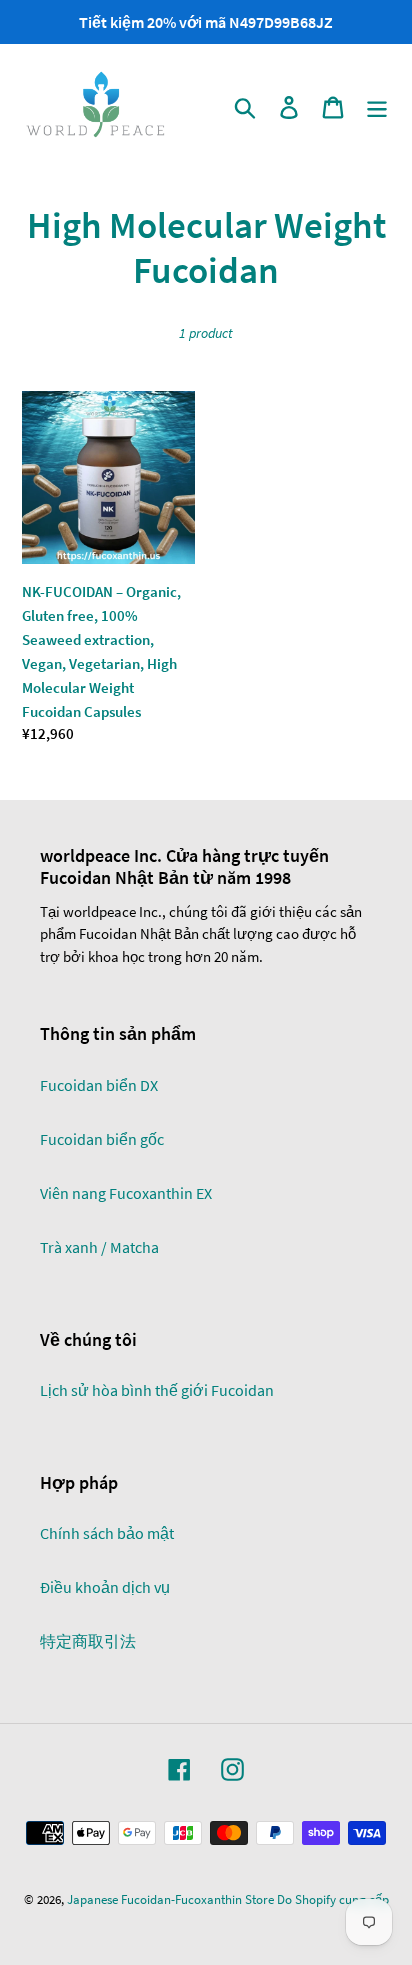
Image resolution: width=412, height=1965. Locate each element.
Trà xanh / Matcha (99, 1247)
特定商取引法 (88, 1641)
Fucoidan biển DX (99, 1085)
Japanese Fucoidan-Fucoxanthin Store (170, 1899)
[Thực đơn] (377, 106)
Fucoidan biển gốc (102, 1139)
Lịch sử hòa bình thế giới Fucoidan (157, 1390)
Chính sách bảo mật (107, 1533)
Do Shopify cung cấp (333, 1899)
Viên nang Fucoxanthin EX (126, 1193)
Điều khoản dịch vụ (105, 1587)
